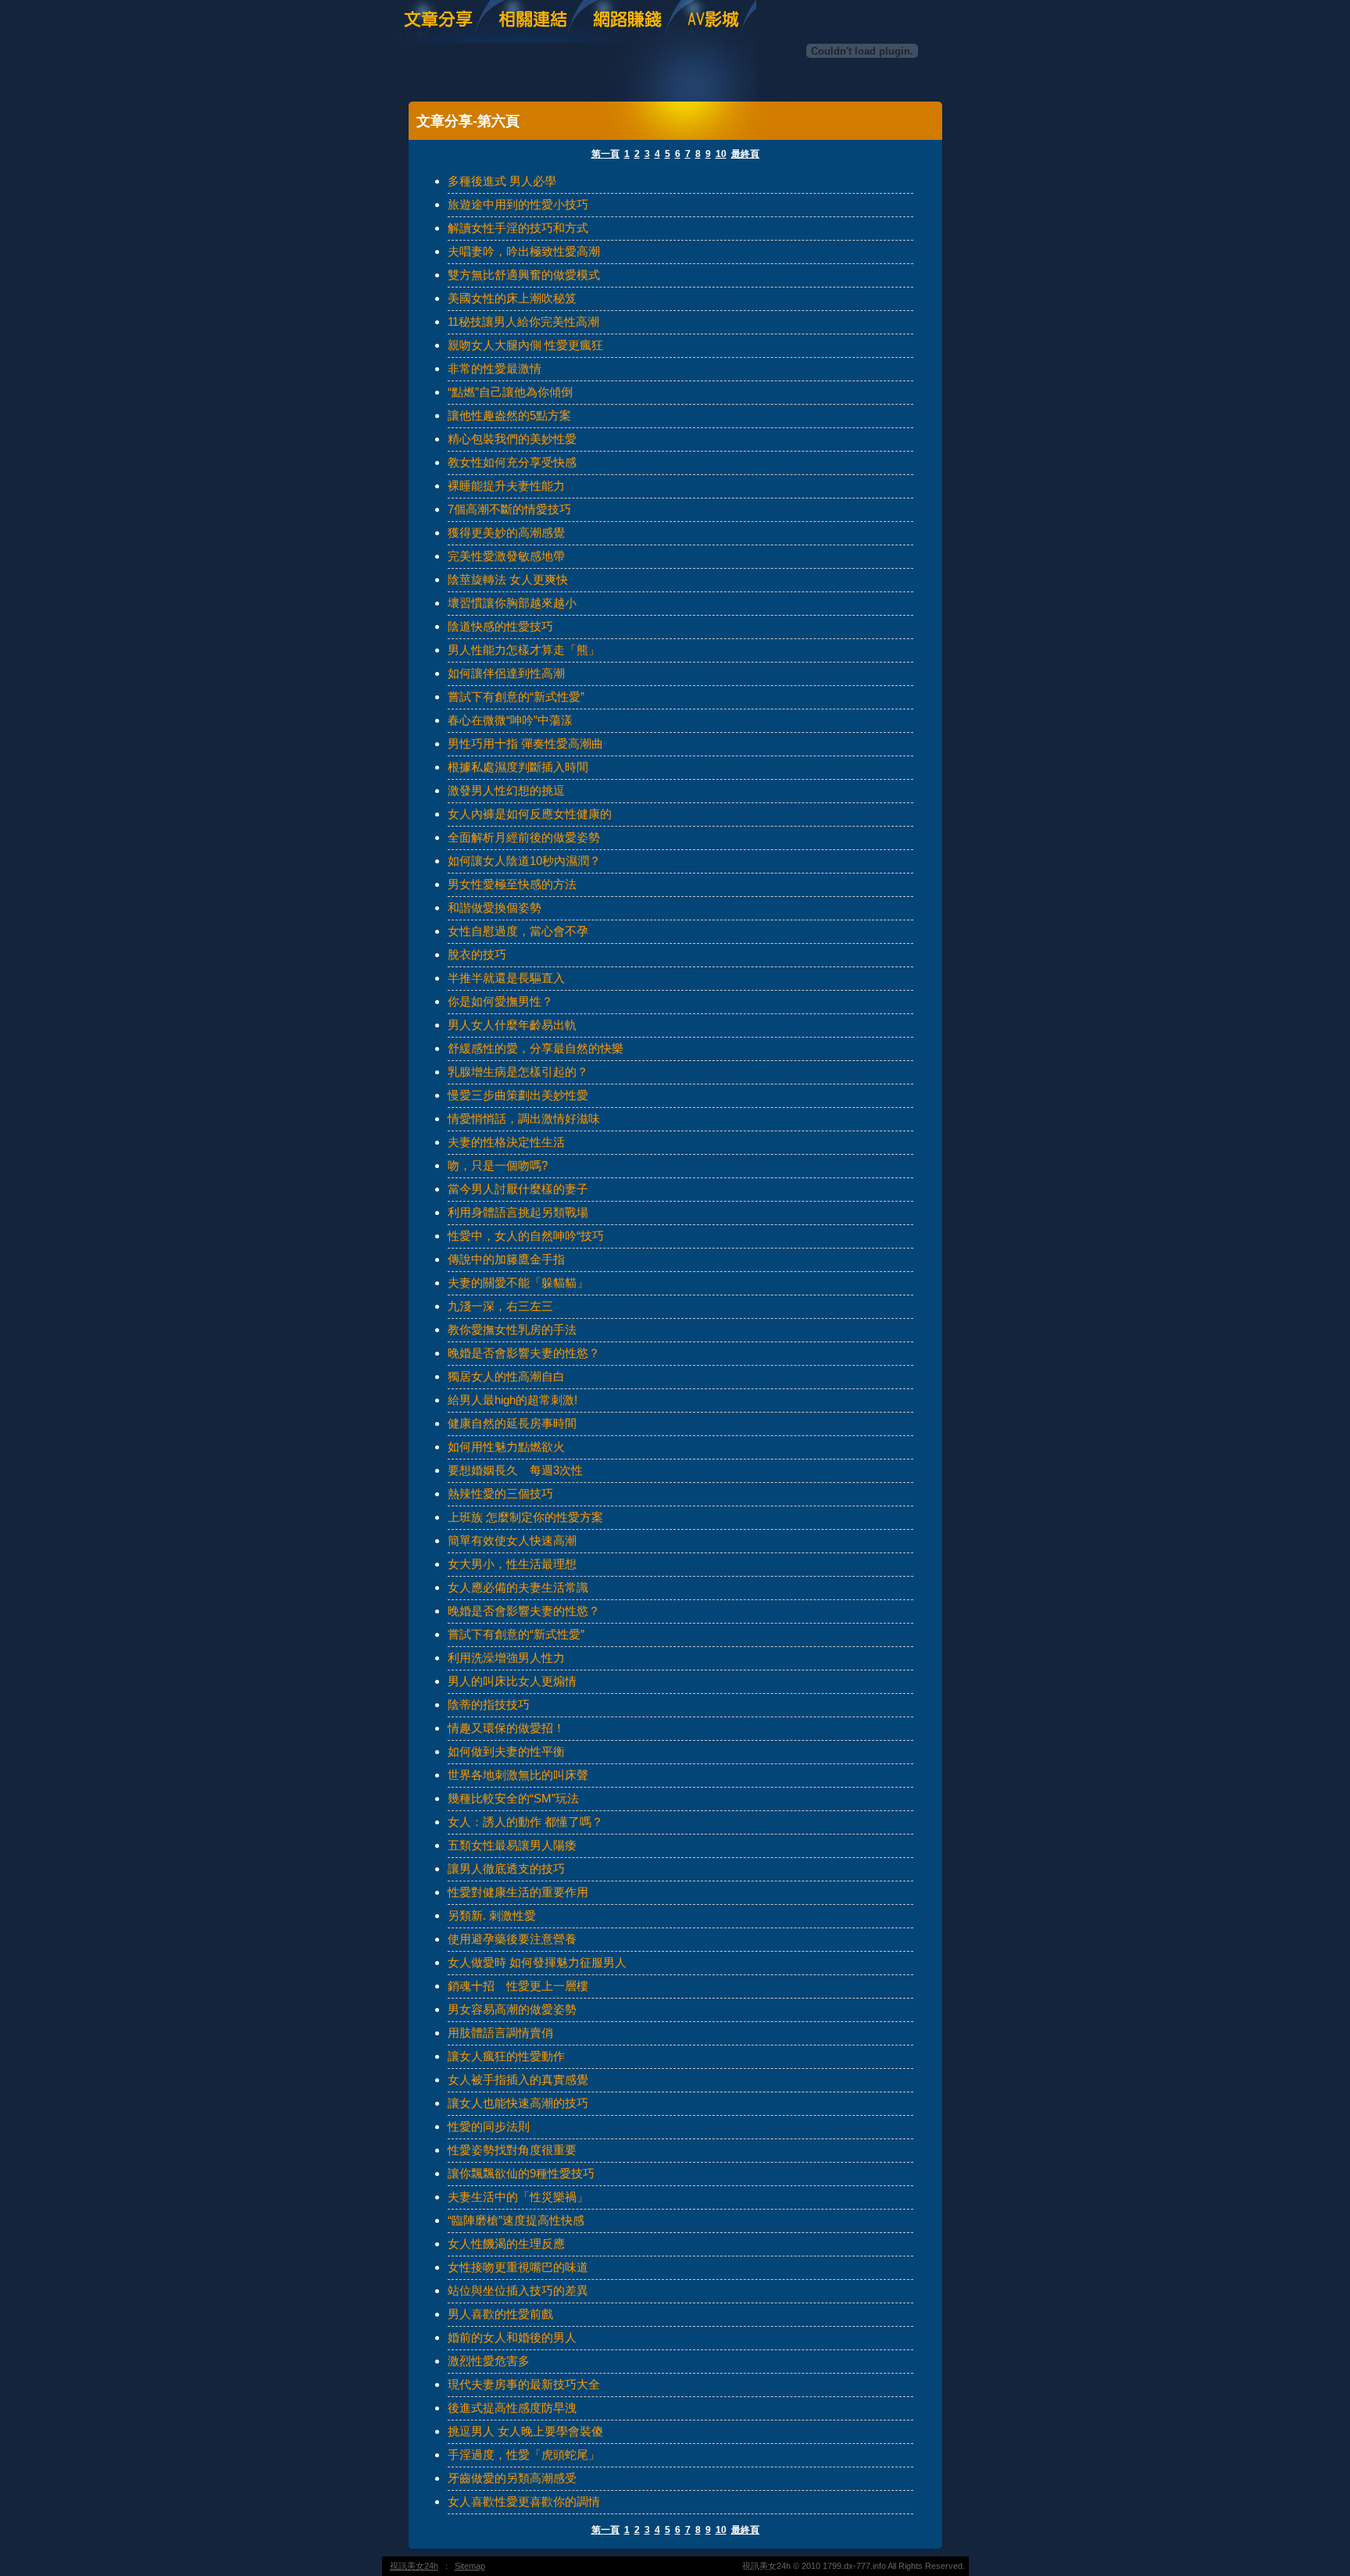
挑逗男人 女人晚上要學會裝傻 (525, 2431)
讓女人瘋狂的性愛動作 (506, 2056)
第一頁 (605, 154)
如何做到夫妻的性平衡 (506, 1751)
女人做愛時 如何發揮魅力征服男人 (537, 1962)
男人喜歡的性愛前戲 (500, 2314)
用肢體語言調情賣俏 (500, 2033)
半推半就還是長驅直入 (506, 978)
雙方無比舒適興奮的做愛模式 (524, 275)
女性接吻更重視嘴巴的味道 (518, 2267)
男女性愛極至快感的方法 (512, 884)
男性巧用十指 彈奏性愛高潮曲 (525, 743)
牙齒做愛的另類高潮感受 (512, 2478)
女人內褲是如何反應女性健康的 (530, 814)
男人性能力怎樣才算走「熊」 (524, 650)
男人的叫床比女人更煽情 (512, 1681)
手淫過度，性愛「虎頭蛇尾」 (524, 2455)
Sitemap (470, 2566)
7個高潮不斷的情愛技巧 (509, 509)
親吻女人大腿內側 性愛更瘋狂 (525, 345)
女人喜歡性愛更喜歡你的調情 (524, 2501)
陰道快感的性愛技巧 (500, 626)
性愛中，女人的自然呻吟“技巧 (526, 1236)
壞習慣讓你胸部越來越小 (512, 603)
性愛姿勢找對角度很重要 (512, 2150)
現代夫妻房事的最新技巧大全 (524, 2384)
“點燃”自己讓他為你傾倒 (510, 392)
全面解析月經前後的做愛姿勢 (524, 837)
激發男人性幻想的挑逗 (506, 790)
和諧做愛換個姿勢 (495, 907)
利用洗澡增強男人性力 (506, 1658)
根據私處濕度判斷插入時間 (518, 767)
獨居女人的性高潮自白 (506, 1376)
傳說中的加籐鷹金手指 (506, 1259)
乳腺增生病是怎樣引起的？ (518, 1072)
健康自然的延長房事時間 (512, 1423)
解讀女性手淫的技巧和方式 (518, 228)
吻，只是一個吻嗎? (498, 1165)
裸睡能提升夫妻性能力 (506, 486)
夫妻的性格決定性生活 (506, 1142)
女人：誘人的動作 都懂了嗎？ (525, 1822)
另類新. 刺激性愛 (492, 1915)
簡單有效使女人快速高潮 (512, 1540)
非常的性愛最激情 (495, 368)
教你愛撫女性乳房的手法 (512, 1329)
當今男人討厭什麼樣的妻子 (518, 1189)
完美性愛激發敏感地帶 (506, 556)
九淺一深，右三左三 (500, 1306)
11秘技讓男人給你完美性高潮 (523, 322)
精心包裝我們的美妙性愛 (512, 439)
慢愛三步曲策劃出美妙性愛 (518, 1095)
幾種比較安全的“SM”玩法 (513, 1798)
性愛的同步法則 (489, 2126)
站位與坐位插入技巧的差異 (518, 2290)
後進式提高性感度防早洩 (512, 2408)
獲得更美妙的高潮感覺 (506, 532)
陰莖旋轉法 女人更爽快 (508, 579)
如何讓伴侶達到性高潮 (506, 673)
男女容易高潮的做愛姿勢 (512, 2009)
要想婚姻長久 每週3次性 (515, 1470)
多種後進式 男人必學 (502, 181)
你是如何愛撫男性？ (500, 1001)
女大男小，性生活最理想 (512, 1564)
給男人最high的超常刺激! (512, 1400)
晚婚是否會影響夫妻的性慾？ (524, 1353)
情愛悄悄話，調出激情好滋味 (524, 1118)
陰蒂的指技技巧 (489, 1704)
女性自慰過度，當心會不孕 (518, 931)
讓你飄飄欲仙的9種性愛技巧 (521, 2173)
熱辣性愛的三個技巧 (500, 1493)
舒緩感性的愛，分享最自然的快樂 (536, 1048)
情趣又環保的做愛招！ (506, 1728)
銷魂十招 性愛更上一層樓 (518, 1986)
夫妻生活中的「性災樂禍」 (518, 2197)
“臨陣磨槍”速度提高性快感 (516, 2220)
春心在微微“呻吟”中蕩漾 (510, 720)
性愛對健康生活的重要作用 (518, 1892)
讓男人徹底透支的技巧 (506, 1869)
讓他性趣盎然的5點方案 (509, 415)
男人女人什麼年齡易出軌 (512, 1025)
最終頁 (745, 154)
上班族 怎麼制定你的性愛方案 (525, 1517)
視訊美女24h (414, 2566)
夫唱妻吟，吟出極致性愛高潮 (524, 251)
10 (721, 154)
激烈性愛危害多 (489, 2361)
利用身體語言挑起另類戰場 (518, 1212)
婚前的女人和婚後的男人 (512, 2337)
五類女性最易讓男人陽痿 (512, 1845)
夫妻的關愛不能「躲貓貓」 (518, 1283)
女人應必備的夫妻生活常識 (518, 1587)
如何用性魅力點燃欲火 (506, 1447)
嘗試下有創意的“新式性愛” (516, 697)
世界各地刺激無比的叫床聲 (518, 1775)
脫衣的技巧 (477, 954)
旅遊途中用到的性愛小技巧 (518, 204)
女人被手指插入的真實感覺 (518, 2079)
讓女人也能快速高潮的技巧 (518, 2103)
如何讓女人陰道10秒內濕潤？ (524, 861)
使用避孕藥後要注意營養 (512, 1939)
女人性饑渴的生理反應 (506, 2244)
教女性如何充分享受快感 (512, 462)
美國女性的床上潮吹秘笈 (512, 298)
